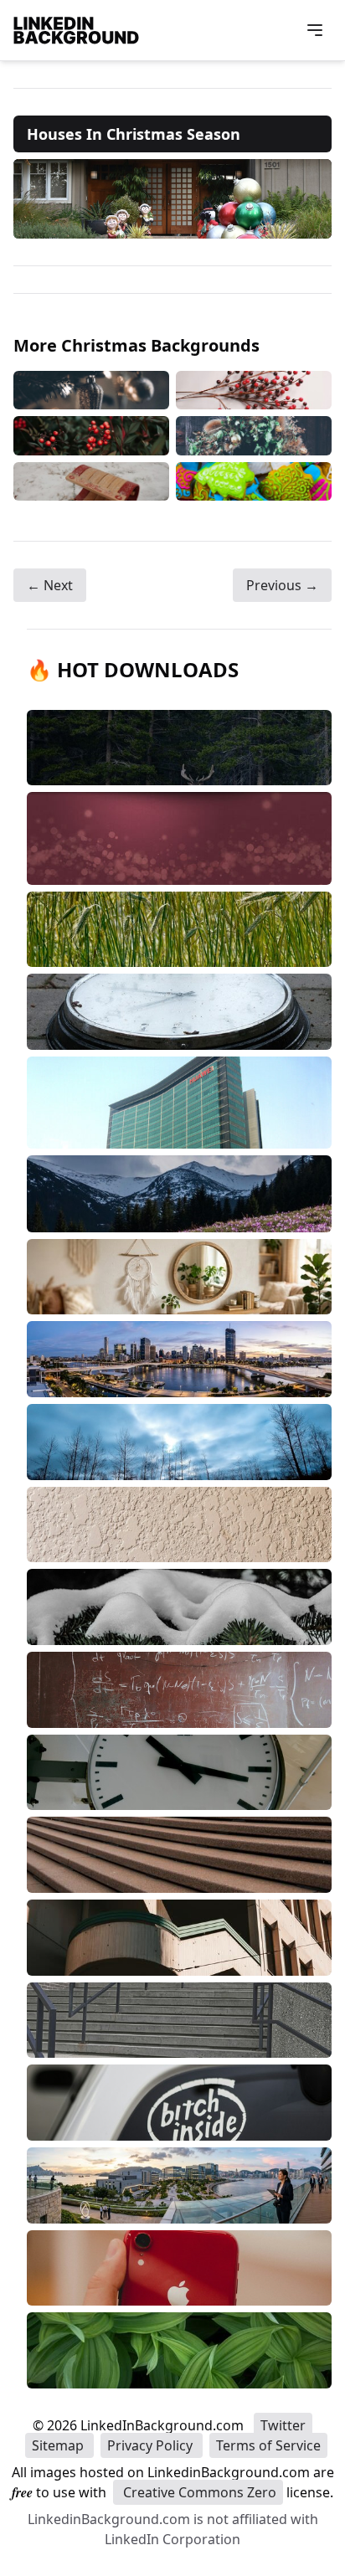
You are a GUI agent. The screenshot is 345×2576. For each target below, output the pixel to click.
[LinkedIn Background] (76, 30)
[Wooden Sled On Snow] (91, 481)
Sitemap (59, 2445)
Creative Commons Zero (198, 2492)
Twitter (283, 2425)
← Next (50, 585)
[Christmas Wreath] (254, 436)
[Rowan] (91, 436)
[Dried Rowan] (254, 391)
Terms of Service (268, 2445)
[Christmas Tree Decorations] (91, 391)
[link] (172, 199)
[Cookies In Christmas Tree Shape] (254, 481)
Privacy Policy (152, 2445)
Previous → (282, 585)
